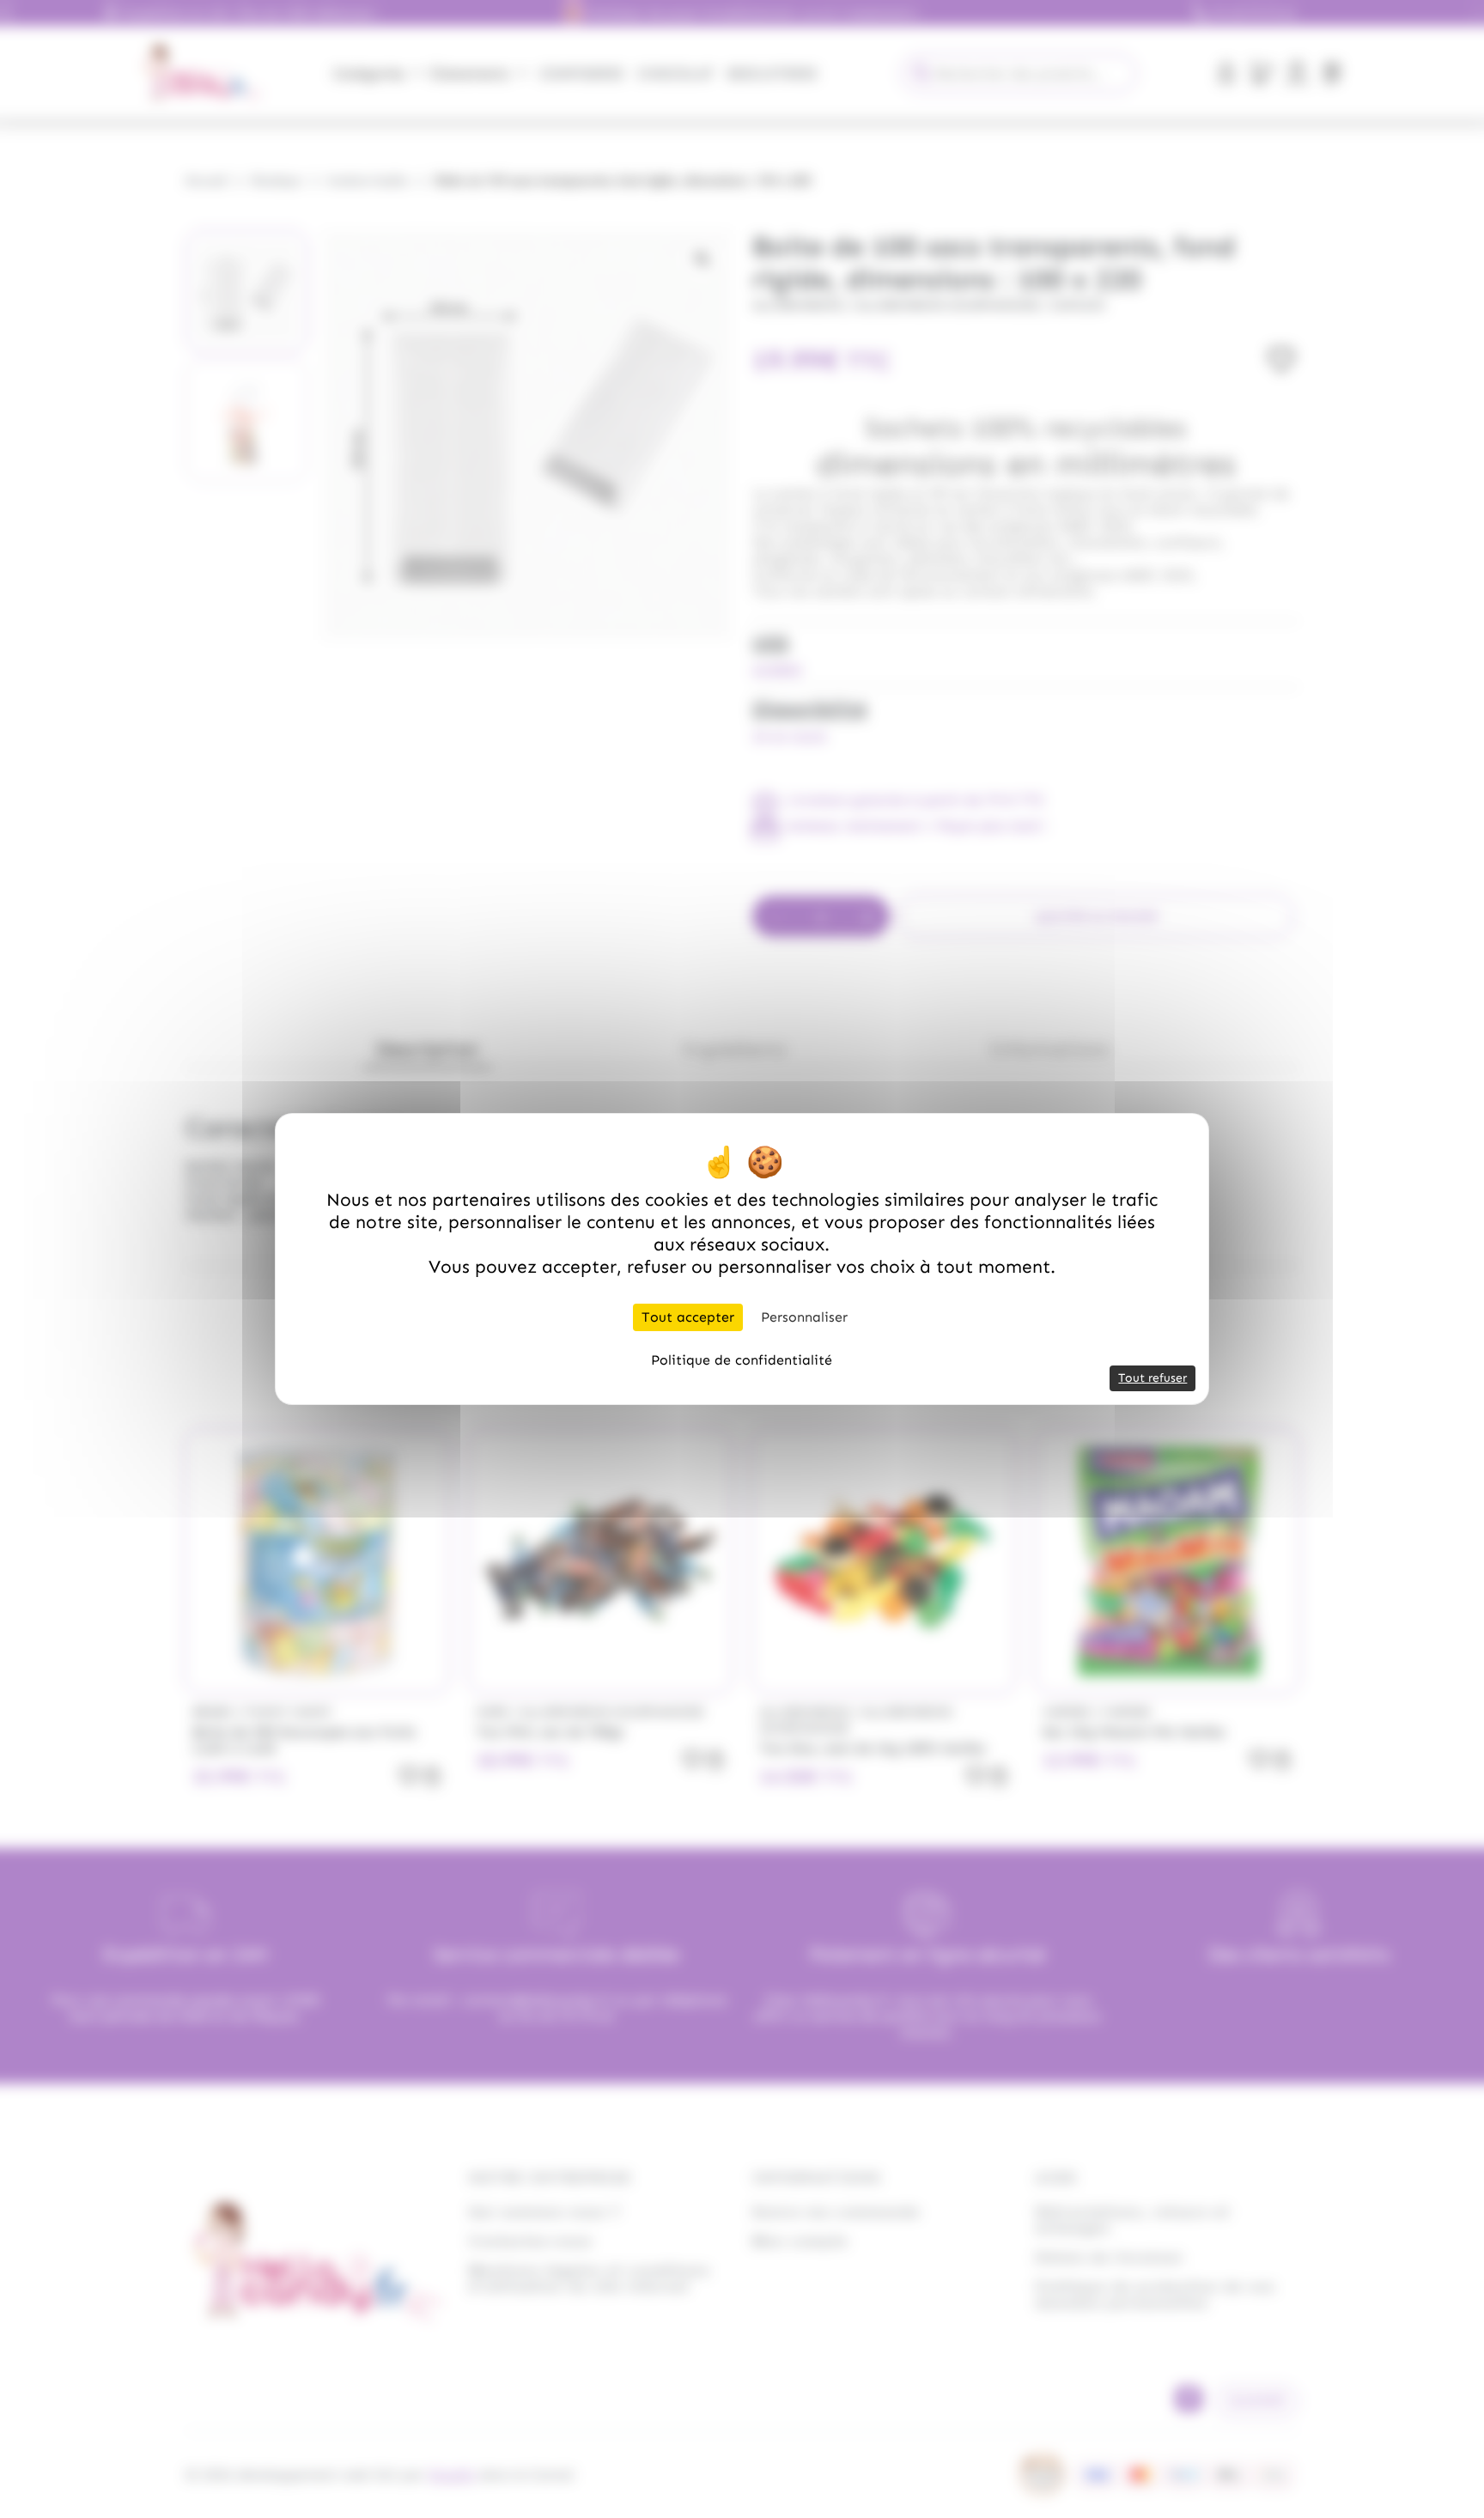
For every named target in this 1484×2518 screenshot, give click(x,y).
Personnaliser (804, 1317)
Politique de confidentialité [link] (742, 1360)
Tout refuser (1153, 1378)
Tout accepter (688, 1317)
